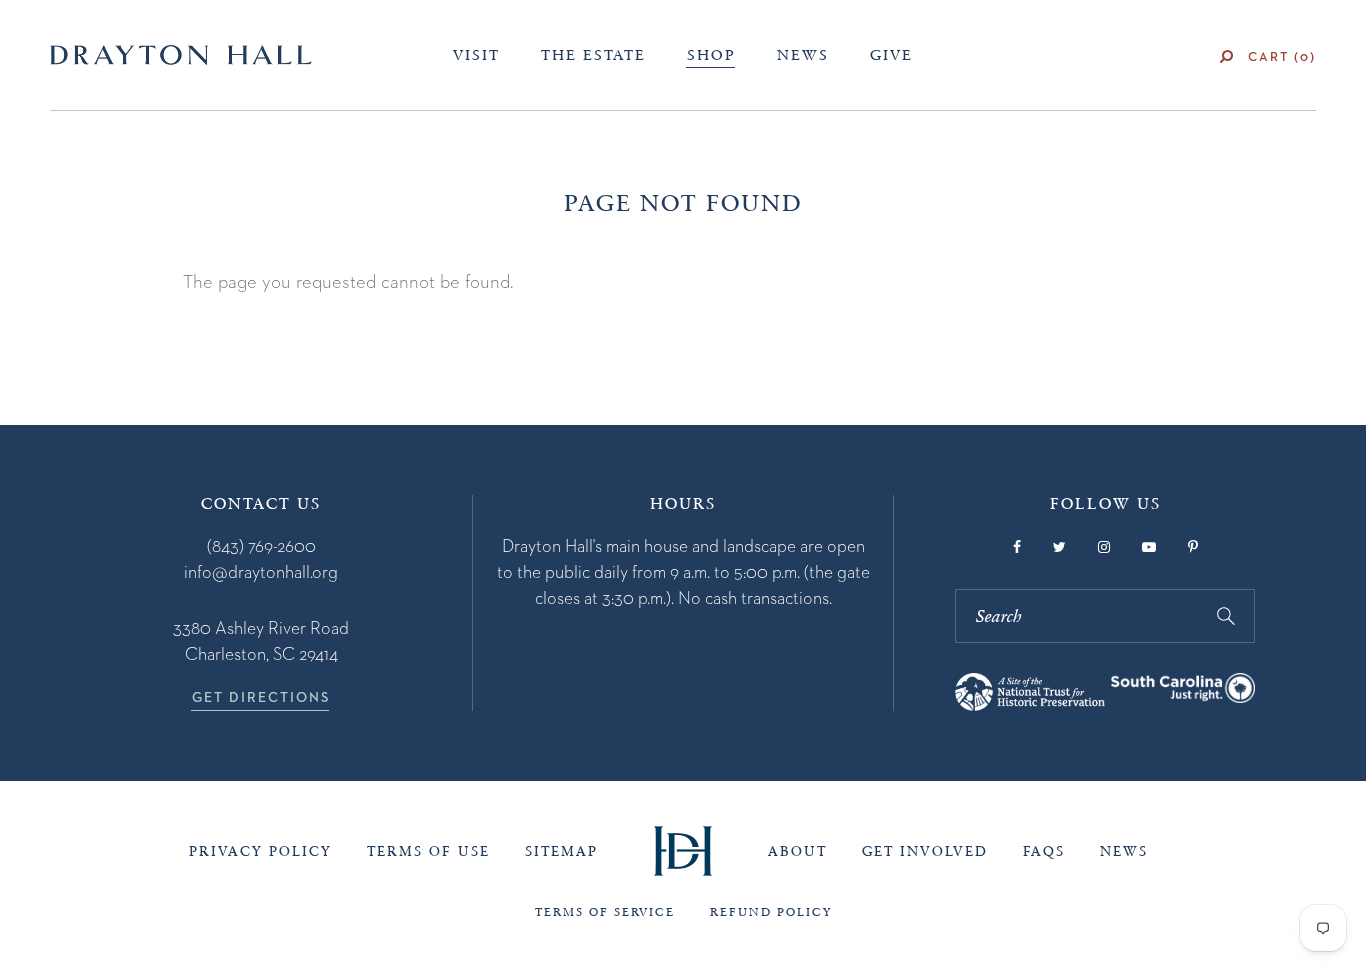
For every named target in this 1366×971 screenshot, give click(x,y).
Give (891, 55)
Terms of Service (605, 912)
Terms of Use (428, 851)
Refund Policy (771, 912)
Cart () (1282, 56)
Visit (476, 55)
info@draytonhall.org (261, 571)
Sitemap (561, 851)
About (797, 851)
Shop (711, 55)
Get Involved (925, 851)
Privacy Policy (260, 851)
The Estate (593, 55)
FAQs (1044, 851)
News (803, 55)
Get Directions (261, 697)
